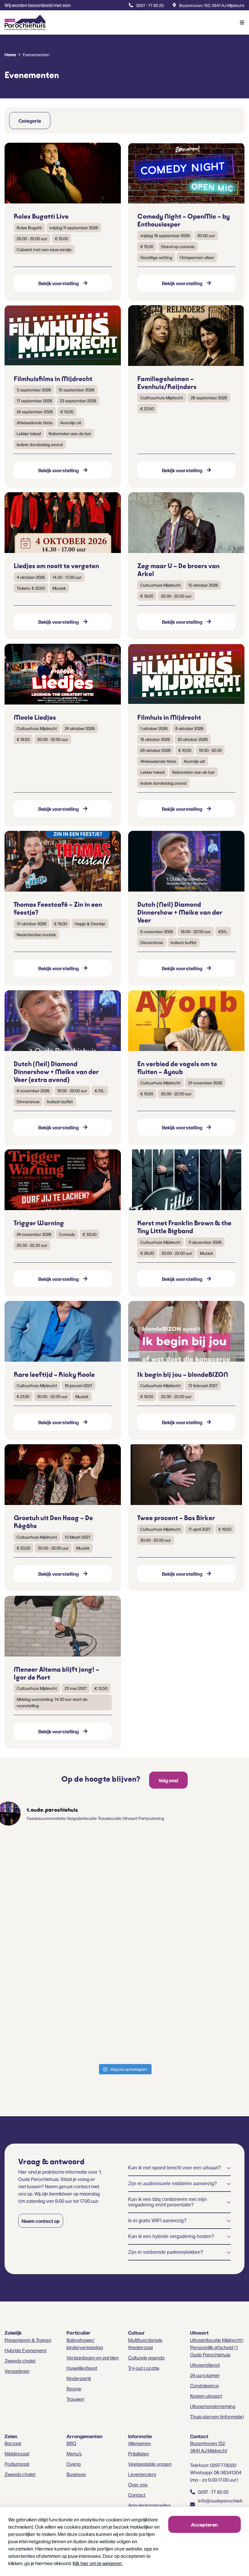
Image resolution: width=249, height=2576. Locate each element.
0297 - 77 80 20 (150, 5)
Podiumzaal (17, 2464)
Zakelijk (13, 2332)
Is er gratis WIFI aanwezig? (157, 2221)
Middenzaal (17, 2453)
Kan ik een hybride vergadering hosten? (171, 2236)
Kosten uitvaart (206, 2396)
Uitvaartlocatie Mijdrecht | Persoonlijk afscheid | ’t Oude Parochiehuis (217, 2347)
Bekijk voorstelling (58, 283)
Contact (137, 2495)
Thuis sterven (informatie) (217, 2416)
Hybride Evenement (26, 2350)
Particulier (78, 2332)
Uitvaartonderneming (213, 2406)
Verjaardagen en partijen (93, 2358)
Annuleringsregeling (149, 2505)
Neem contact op (41, 2221)
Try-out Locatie (144, 2368)
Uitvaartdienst (205, 2365)
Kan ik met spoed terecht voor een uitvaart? (175, 2168)
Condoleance (205, 2385)
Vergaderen (17, 2371)
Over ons (138, 2484)
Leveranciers (142, 2474)
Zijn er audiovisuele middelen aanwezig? (172, 2184)
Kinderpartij (79, 2378)
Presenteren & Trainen (28, 2340)
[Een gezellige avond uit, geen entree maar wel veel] (162, 1873)
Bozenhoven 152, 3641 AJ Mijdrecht (212, 5)
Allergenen (140, 2443)
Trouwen (75, 2399)
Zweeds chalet (20, 2361)
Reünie (74, 2388)
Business (76, 2474)
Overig (74, 2464)
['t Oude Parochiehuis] (25, 22)
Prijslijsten (139, 2453)
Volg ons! (168, 1780)
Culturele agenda (146, 2358)
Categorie (30, 121)
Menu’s (74, 2453)
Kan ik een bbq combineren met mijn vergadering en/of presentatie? (167, 2202)
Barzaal (13, 2443)
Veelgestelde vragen (150, 2464)
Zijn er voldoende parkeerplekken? (166, 2252)
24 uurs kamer (205, 2375)
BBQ (71, 2443)
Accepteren (204, 2524)
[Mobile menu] (237, 22)
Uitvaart (199, 2332)
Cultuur (136, 2332)
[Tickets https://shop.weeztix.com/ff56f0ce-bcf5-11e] (87, 1877)
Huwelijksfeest (82, 2368)
